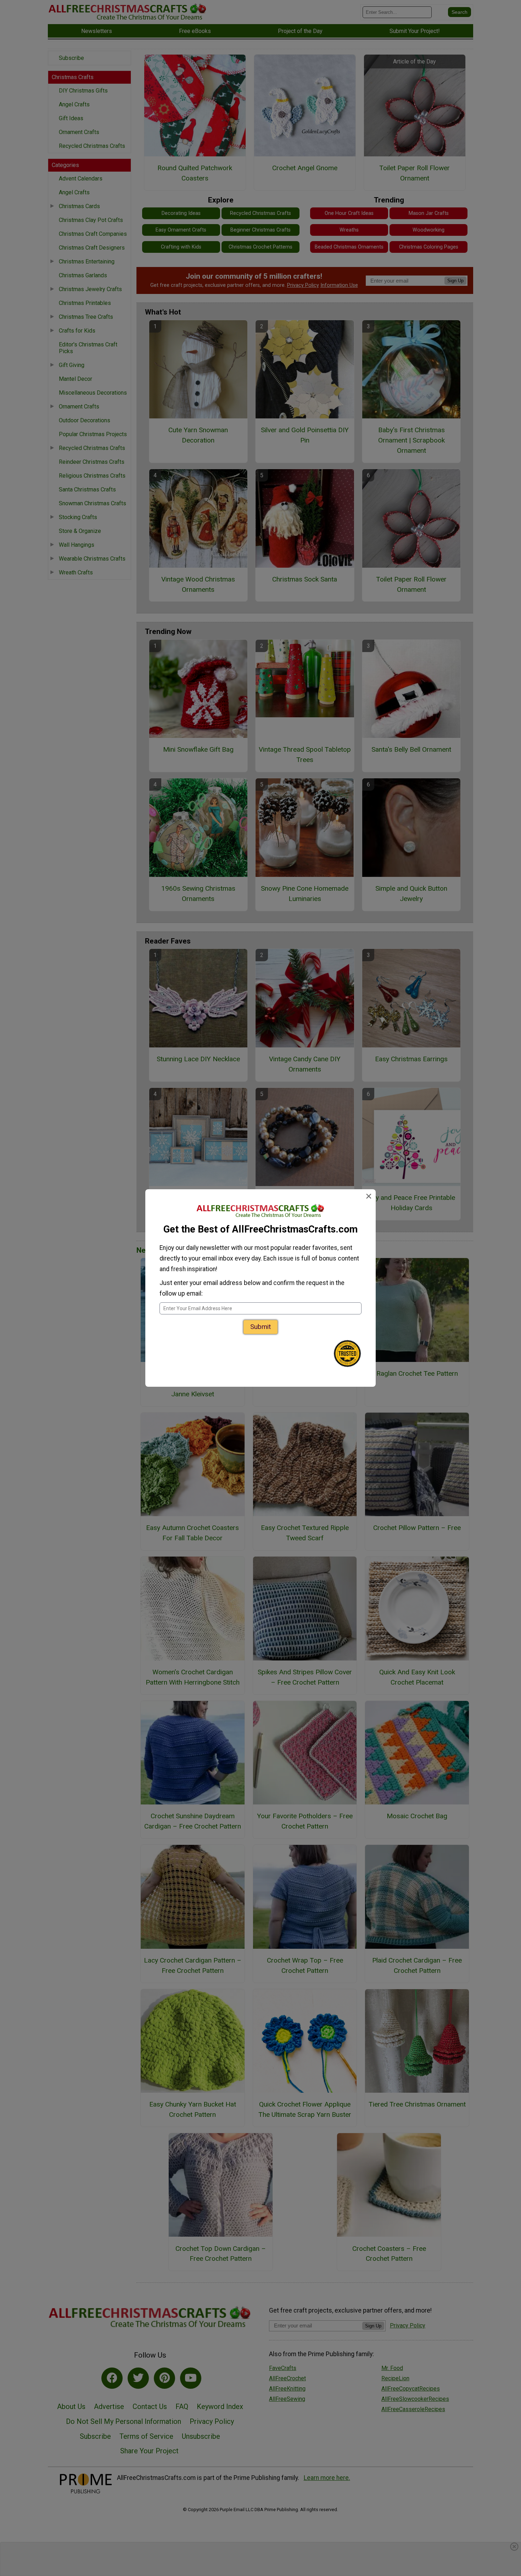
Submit (260, 1327)
